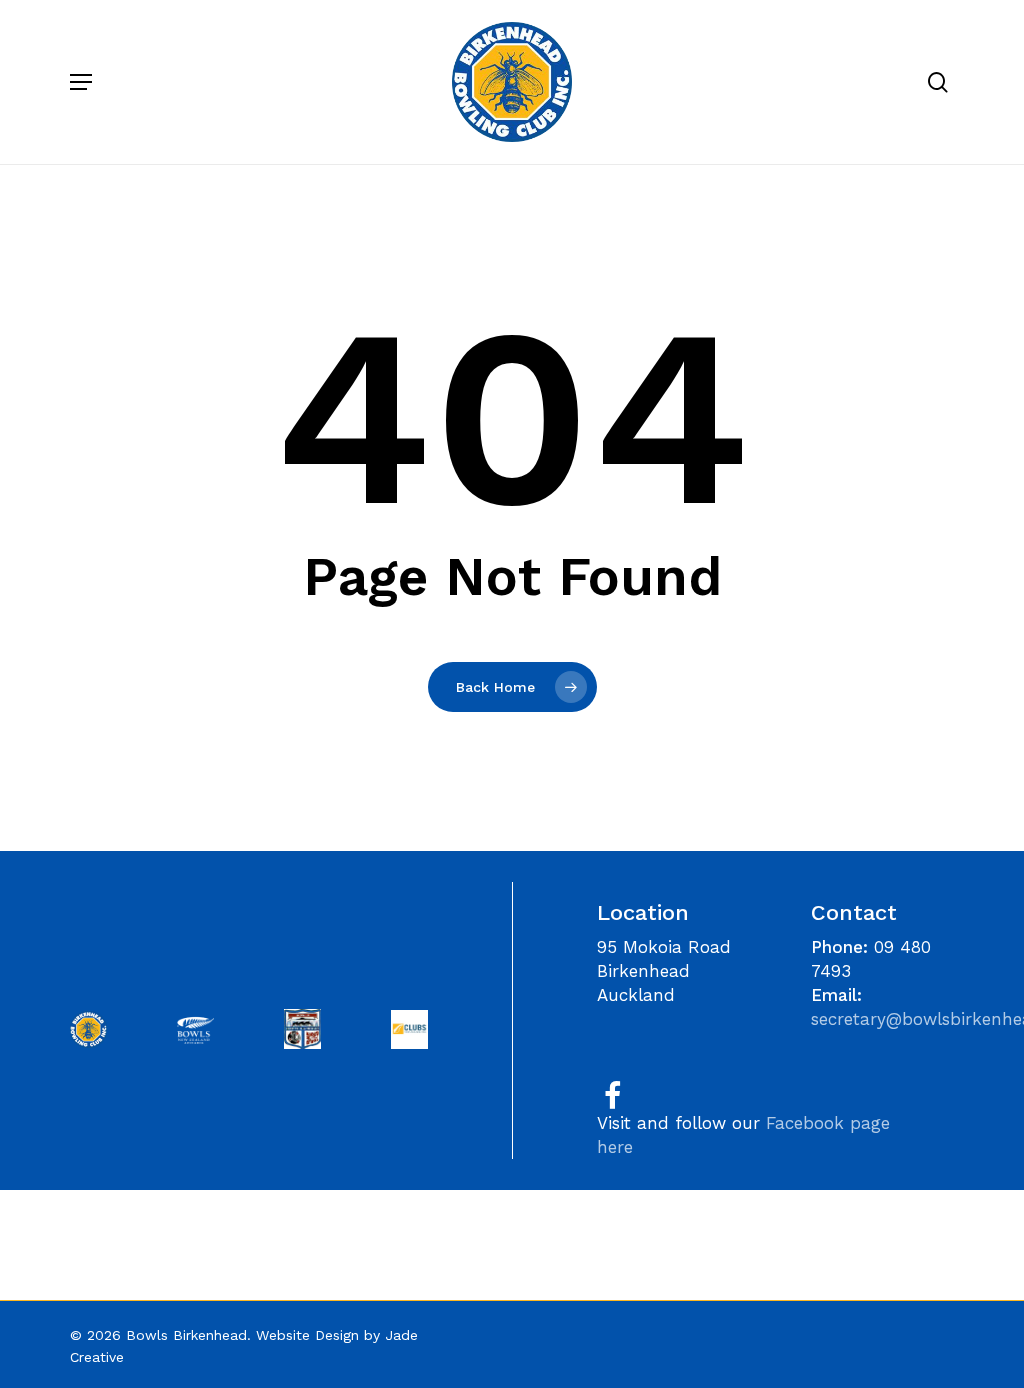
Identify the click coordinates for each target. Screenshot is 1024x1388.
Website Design (307, 1335)
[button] (81, 82)
